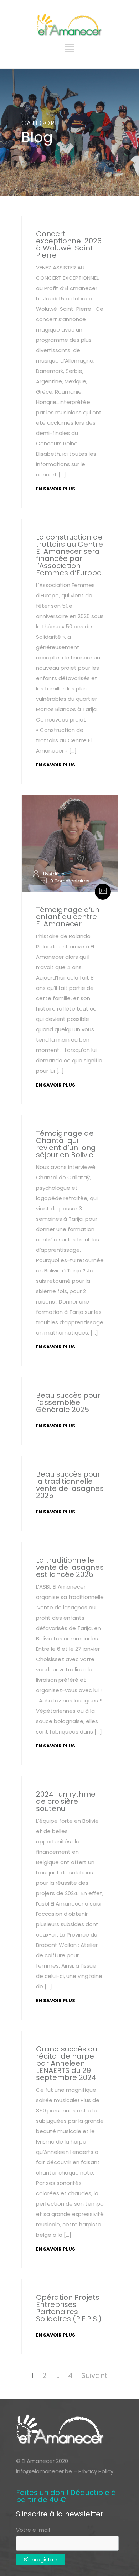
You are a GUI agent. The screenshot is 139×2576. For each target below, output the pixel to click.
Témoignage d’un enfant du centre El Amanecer (68, 917)
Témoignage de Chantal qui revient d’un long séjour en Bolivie (66, 1144)
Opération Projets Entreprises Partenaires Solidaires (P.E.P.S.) (69, 2308)
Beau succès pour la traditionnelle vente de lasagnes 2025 (70, 1485)
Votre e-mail (33, 2530)
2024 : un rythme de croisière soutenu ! (66, 1801)
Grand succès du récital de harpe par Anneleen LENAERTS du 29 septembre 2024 (67, 2063)
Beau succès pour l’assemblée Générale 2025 (68, 1402)
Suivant (94, 2375)
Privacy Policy (96, 2471)
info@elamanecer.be (44, 2471)
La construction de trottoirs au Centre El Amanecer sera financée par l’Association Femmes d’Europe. (69, 555)
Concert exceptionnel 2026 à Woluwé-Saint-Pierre (69, 244)
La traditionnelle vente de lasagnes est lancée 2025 (70, 1567)
